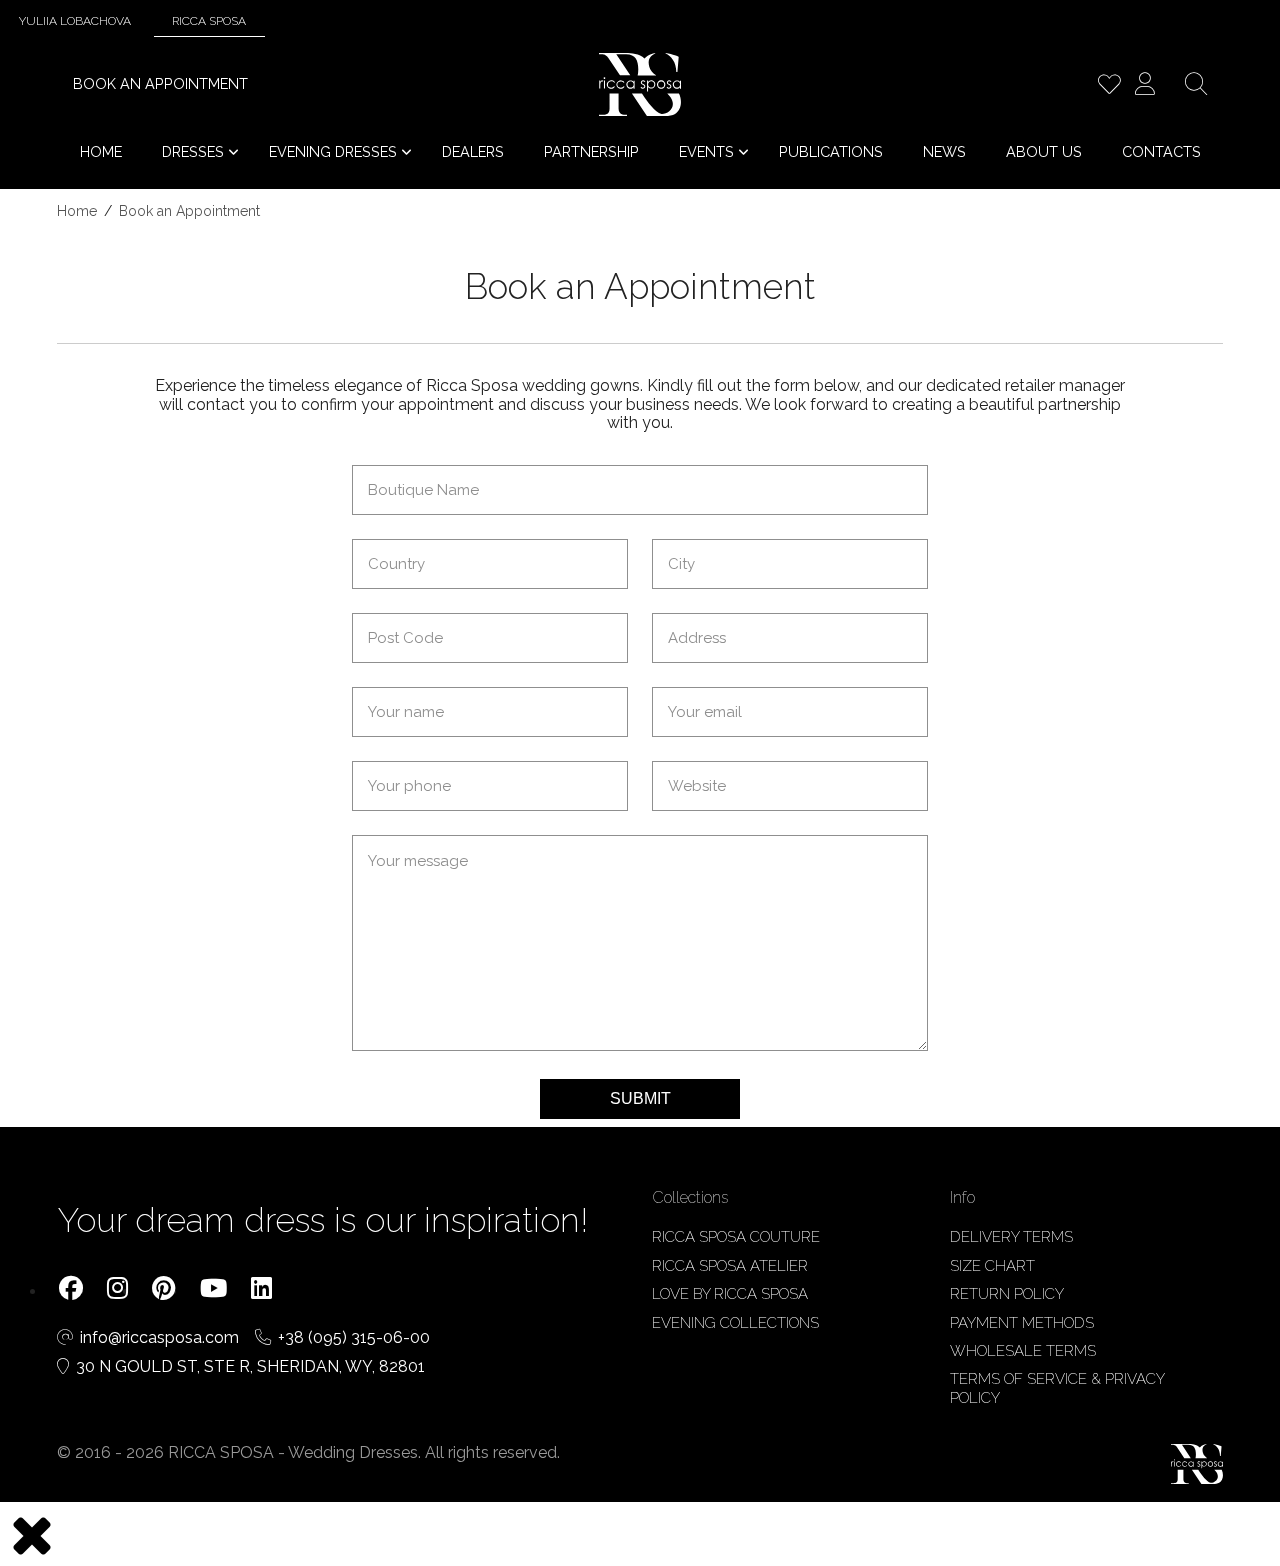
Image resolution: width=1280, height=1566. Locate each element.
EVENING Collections (735, 1323)
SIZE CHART (992, 1266)
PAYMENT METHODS (1022, 1323)
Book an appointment (160, 83)
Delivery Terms (1011, 1237)
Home (77, 211)
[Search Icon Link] (1196, 86)
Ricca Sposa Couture (736, 1237)
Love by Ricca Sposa (730, 1294)
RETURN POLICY (1007, 1294)
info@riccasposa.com (161, 1337)
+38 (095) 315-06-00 (354, 1337)
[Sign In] (1145, 86)
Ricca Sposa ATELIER (730, 1266)
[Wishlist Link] (1109, 86)
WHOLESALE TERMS (1023, 1351)
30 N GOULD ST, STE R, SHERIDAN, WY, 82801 (250, 1367)
